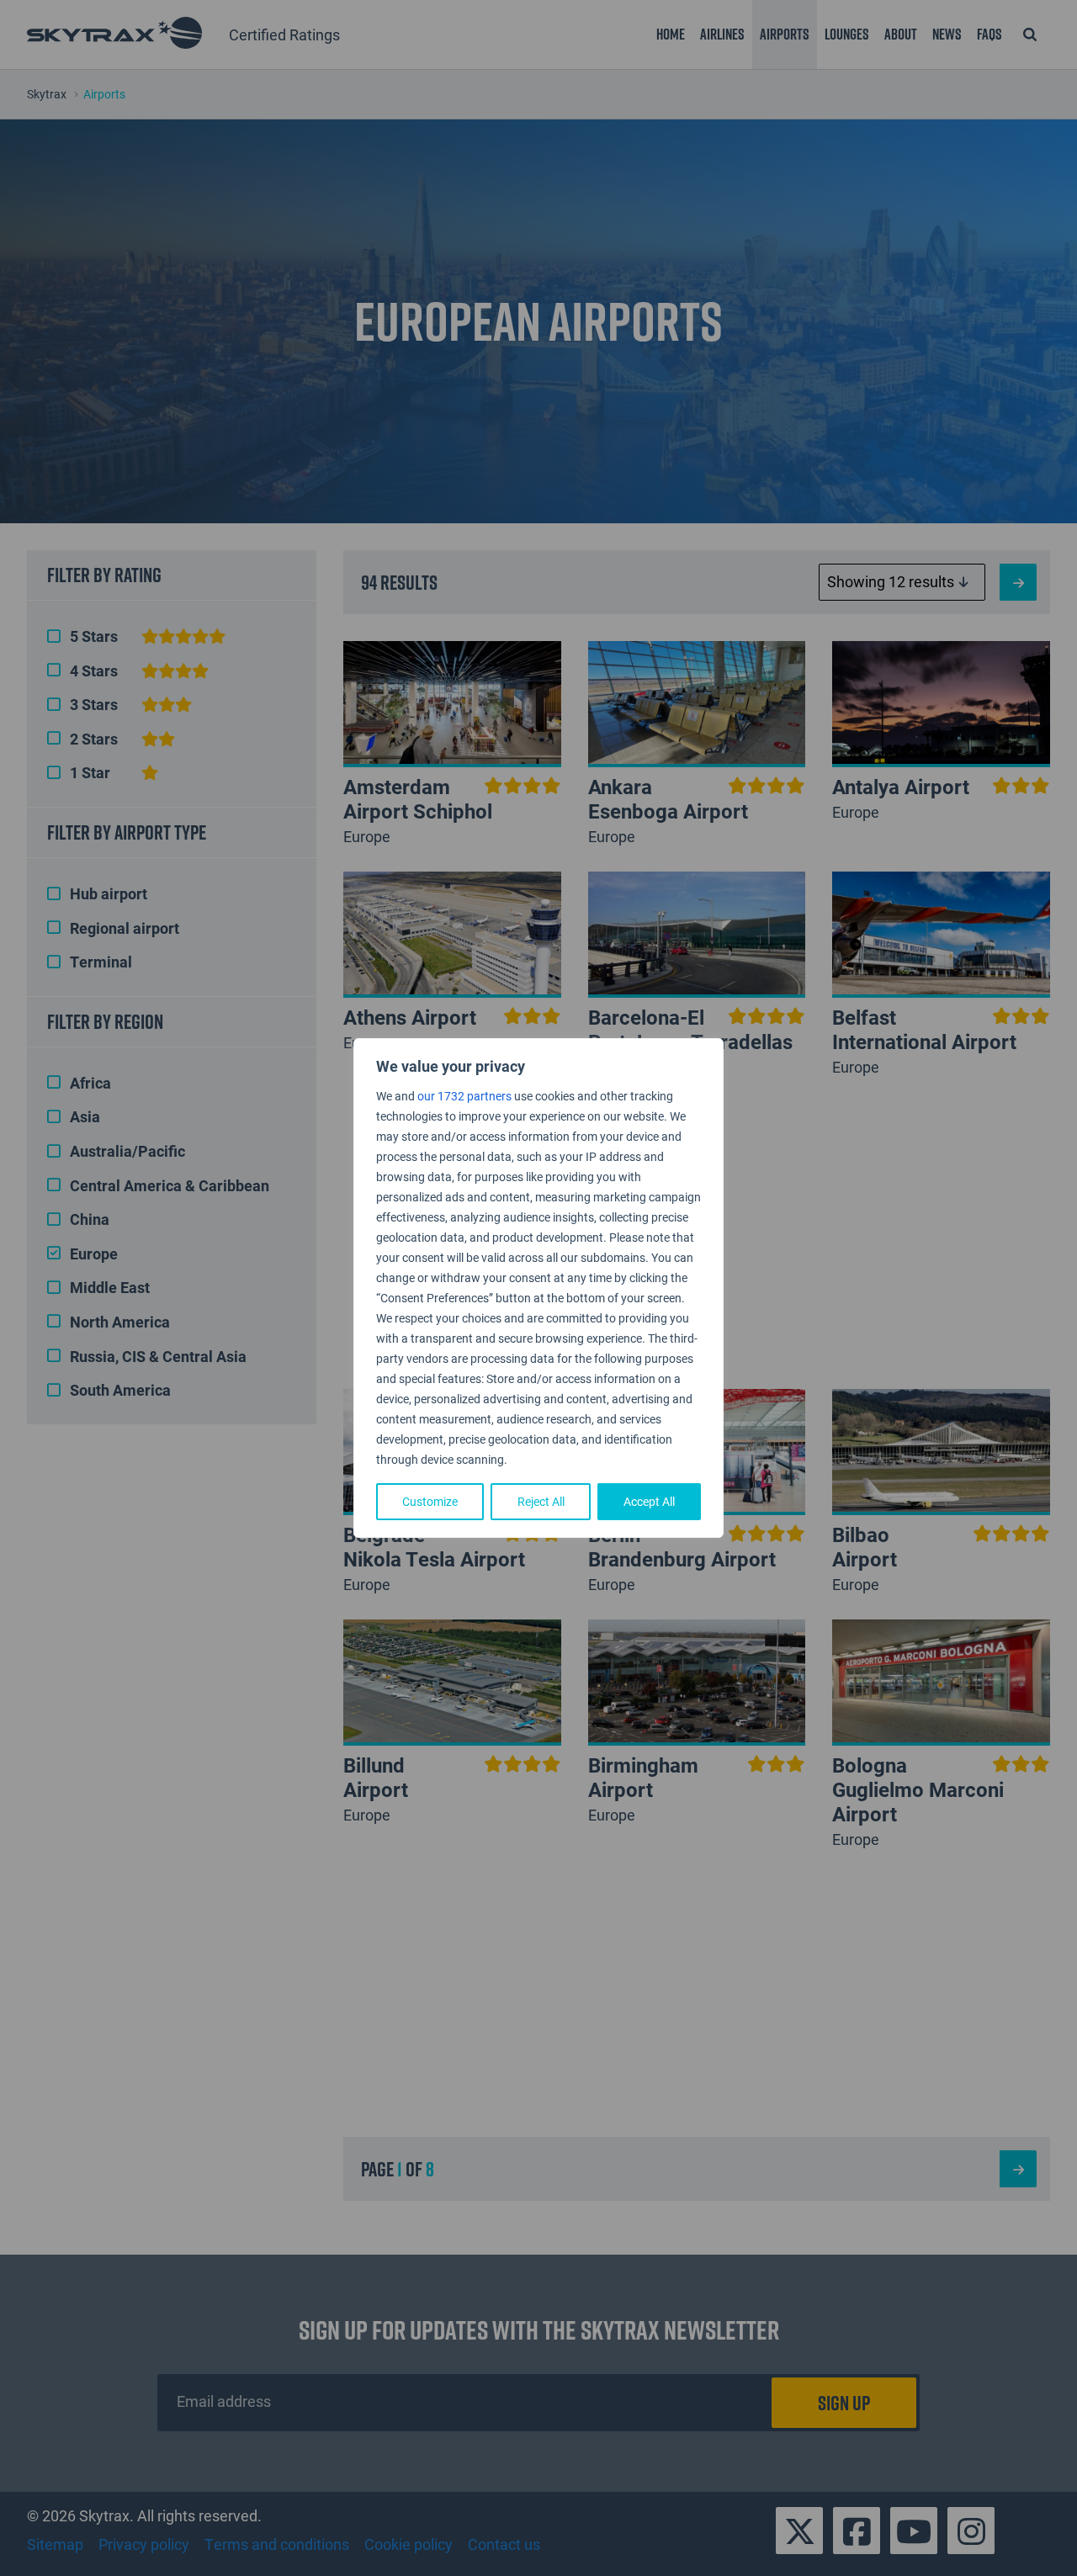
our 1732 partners (464, 1096)
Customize (430, 1501)
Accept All (649, 1501)
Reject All (541, 1501)
